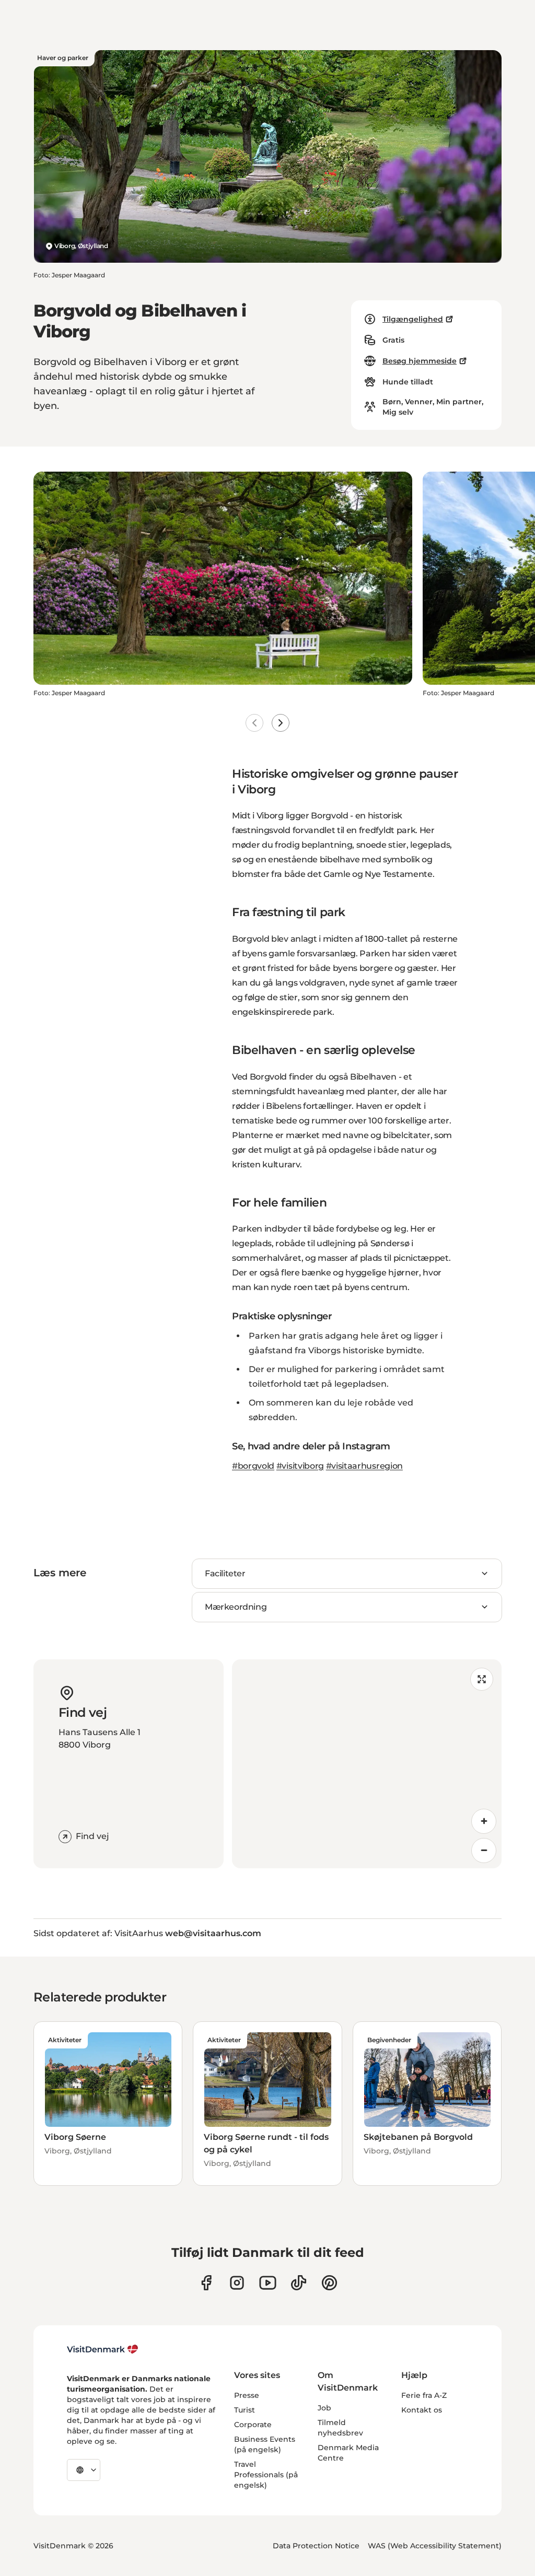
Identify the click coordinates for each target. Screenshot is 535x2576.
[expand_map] (482, 1679)
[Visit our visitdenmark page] (268, 2283)
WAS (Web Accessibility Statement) (435, 2546)
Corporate (253, 2425)
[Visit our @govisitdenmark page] (299, 2283)
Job (324, 2408)
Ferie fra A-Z (424, 2395)
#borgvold (253, 1466)
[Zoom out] (484, 1851)
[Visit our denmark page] (206, 2283)
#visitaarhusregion (364, 1466)
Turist (245, 2410)
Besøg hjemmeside (420, 361)
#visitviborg (300, 1466)
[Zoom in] (484, 1821)
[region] (367, 1764)
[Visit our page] (237, 2283)
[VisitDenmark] (103, 2349)
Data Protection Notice (316, 2546)
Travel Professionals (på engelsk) (266, 2475)
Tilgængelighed (413, 319)
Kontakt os (422, 2410)
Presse (247, 2395)
